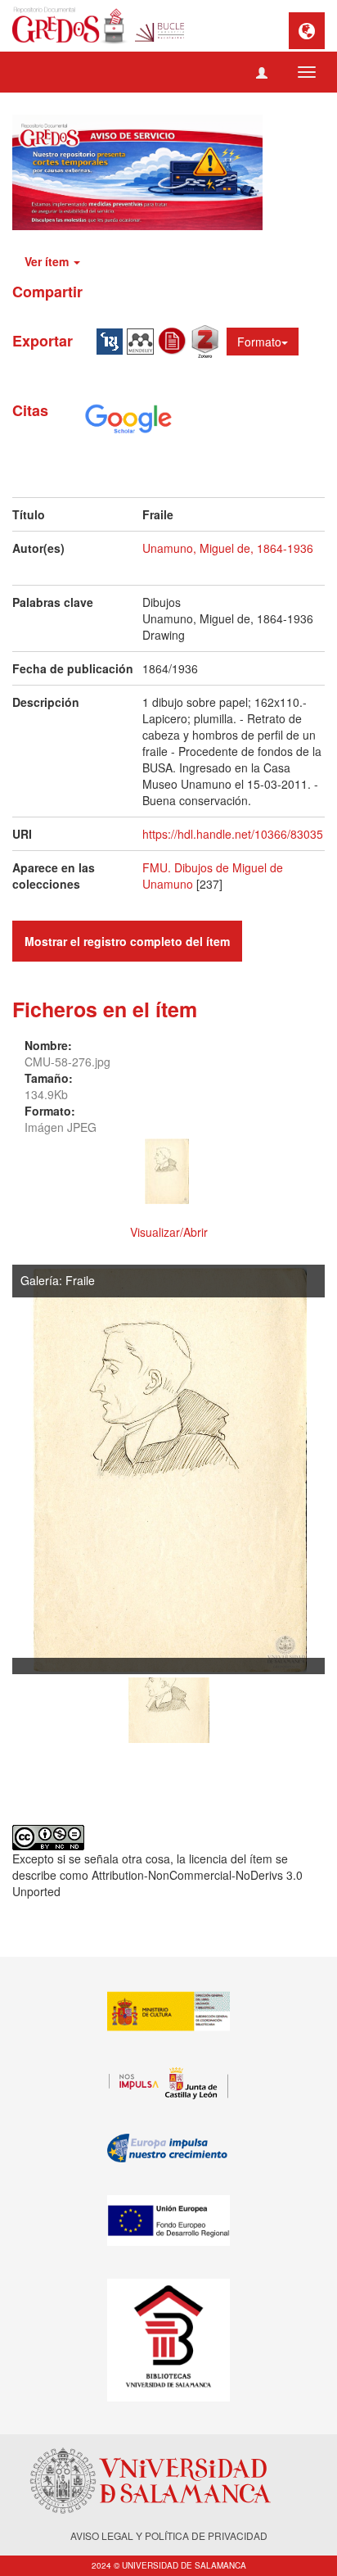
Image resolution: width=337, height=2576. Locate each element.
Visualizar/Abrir (169, 1232)
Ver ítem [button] (48, 261)
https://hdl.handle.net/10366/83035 (233, 834)
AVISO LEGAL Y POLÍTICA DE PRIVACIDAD (169, 2535)
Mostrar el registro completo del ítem (127, 941)
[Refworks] (174, 339)
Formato (259, 342)
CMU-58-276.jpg (67, 1062)
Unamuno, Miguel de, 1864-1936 (228, 548)
